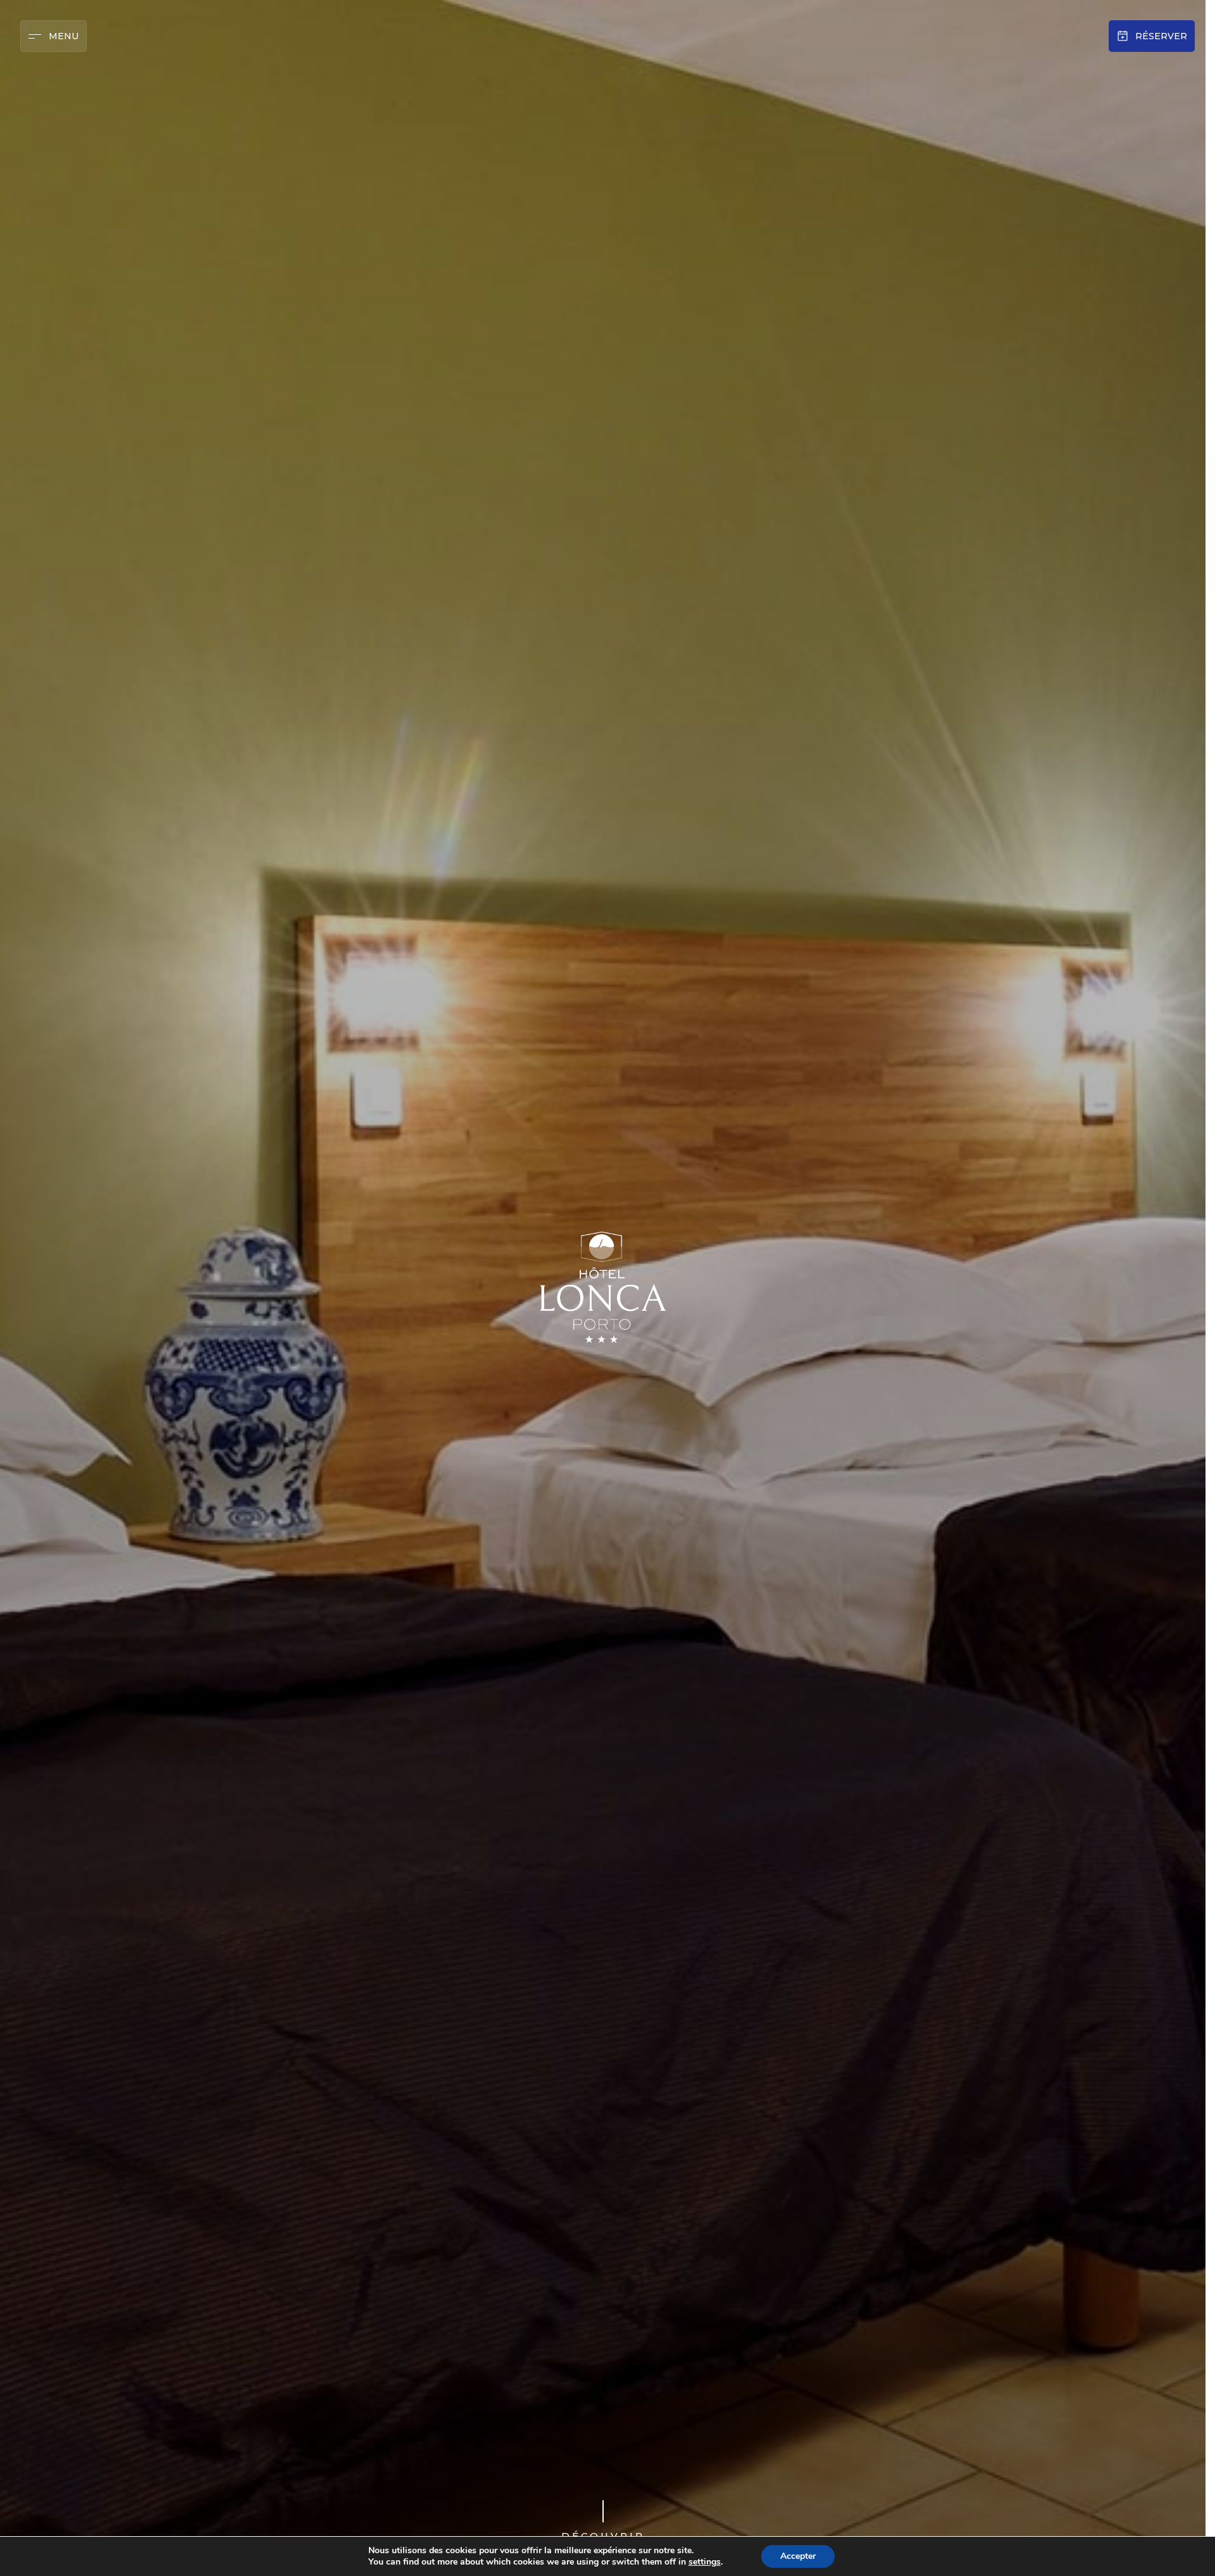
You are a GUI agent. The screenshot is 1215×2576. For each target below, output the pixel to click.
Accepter (798, 2556)
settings (705, 2562)
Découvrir (603, 2536)
